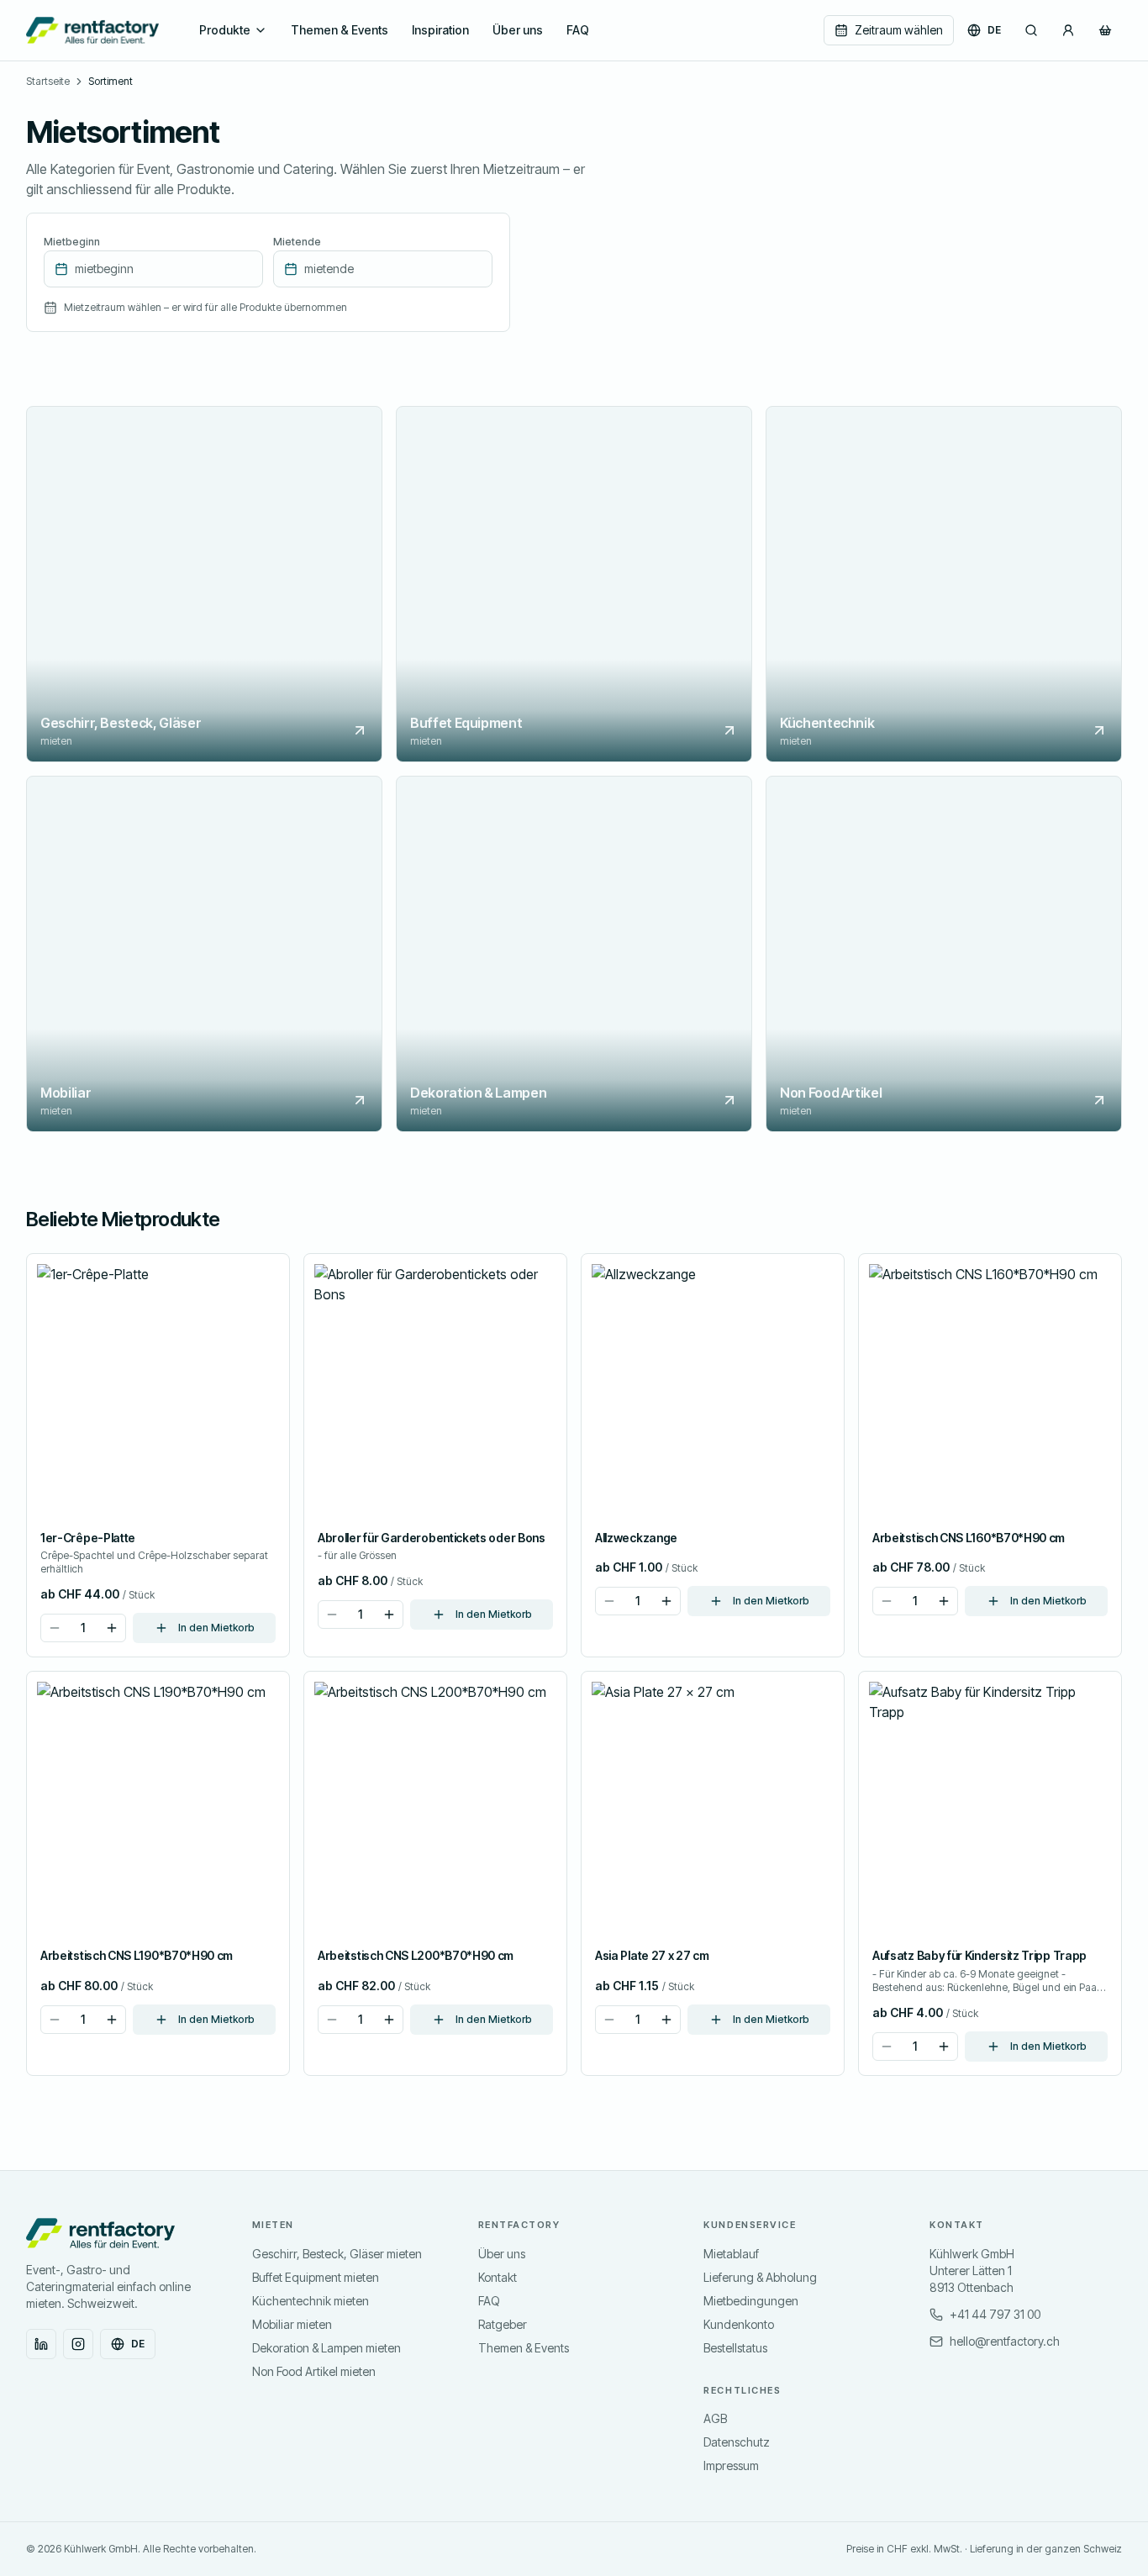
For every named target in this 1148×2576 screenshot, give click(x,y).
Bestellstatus (735, 2348)
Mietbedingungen (751, 2301)
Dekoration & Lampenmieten (326, 2348)
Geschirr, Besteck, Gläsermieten (337, 2254)
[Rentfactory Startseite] (92, 30)
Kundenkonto (739, 2324)
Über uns (518, 30)
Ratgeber (503, 2324)
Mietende (297, 242)
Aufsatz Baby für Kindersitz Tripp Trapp (979, 1955)
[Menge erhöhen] (112, 1628)
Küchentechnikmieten (311, 2301)
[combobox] (153, 269)
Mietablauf (731, 2254)
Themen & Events (340, 30)
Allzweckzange (636, 1538)
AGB (715, 2418)
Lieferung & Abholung (760, 2277)
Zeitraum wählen (899, 30)
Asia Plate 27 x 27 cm (652, 1955)
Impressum (731, 2465)
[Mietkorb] (1105, 30)
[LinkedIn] (41, 2344)
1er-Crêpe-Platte (88, 1538)
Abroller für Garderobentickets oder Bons (432, 1538)
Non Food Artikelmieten (314, 2371)
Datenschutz (737, 2442)
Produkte (225, 30)
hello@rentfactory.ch (1005, 2341)
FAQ (578, 30)
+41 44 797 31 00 (995, 2314)
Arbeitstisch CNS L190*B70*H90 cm (137, 1955)
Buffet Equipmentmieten (316, 2277)
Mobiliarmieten (292, 2324)
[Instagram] (78, 2344)
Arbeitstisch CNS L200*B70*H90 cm (416, 1955)
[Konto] (1068, 30)
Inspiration (440, 30)
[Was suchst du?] (1031, 30)
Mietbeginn (72, 242)
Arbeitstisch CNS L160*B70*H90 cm (969, 1538)
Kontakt (498, 2277)
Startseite (48, 81)
